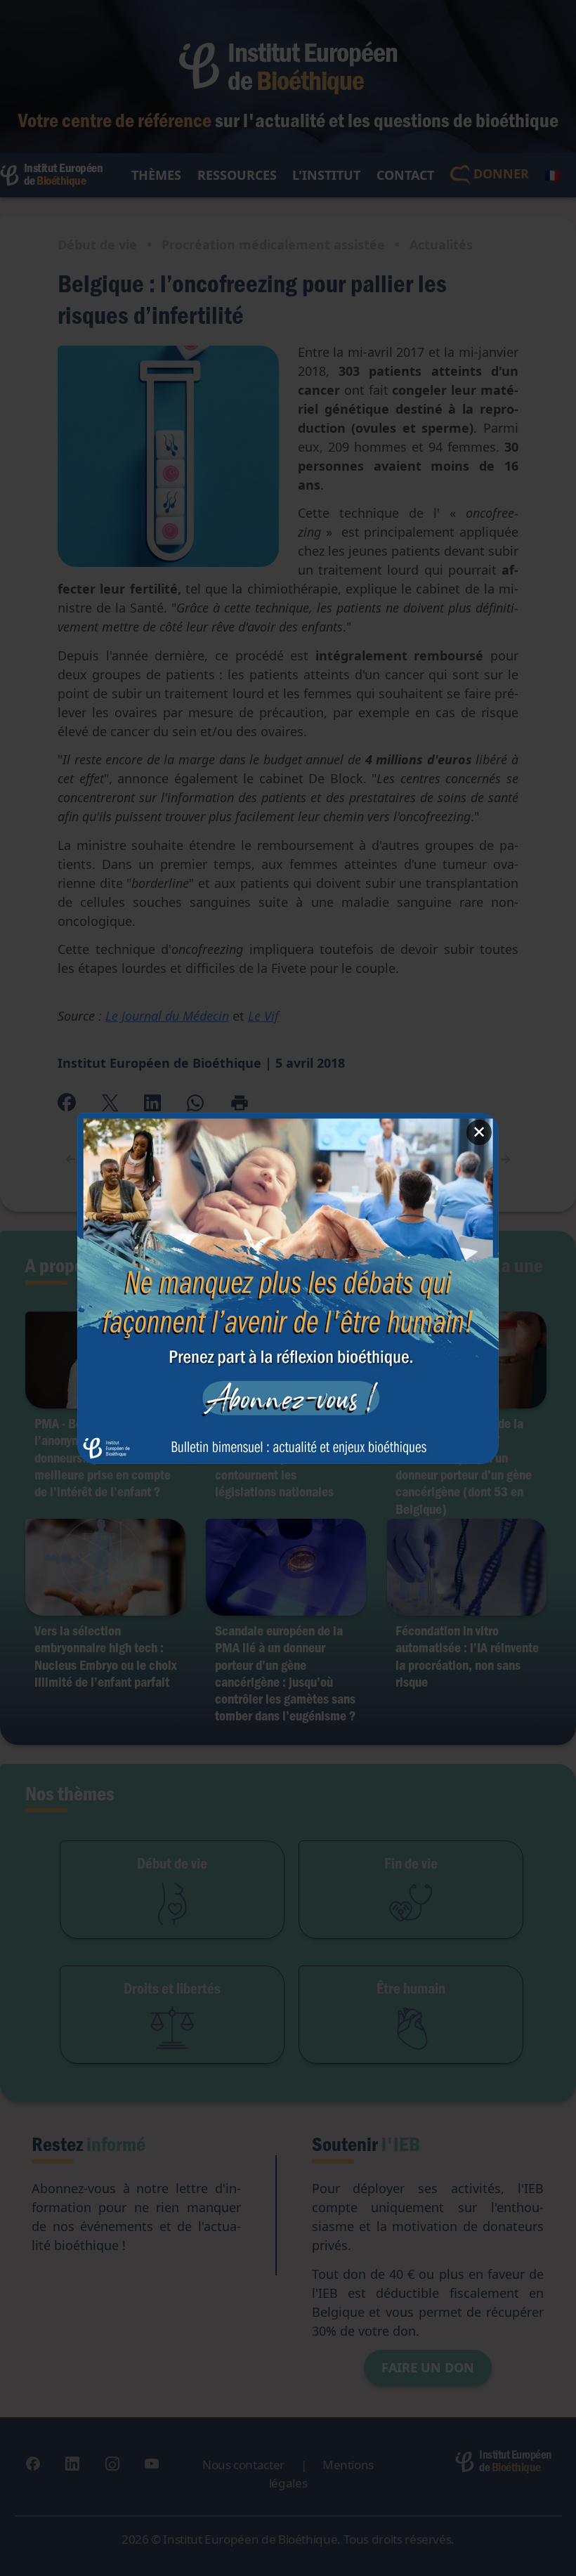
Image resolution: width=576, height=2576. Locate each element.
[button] (288, 1288)
